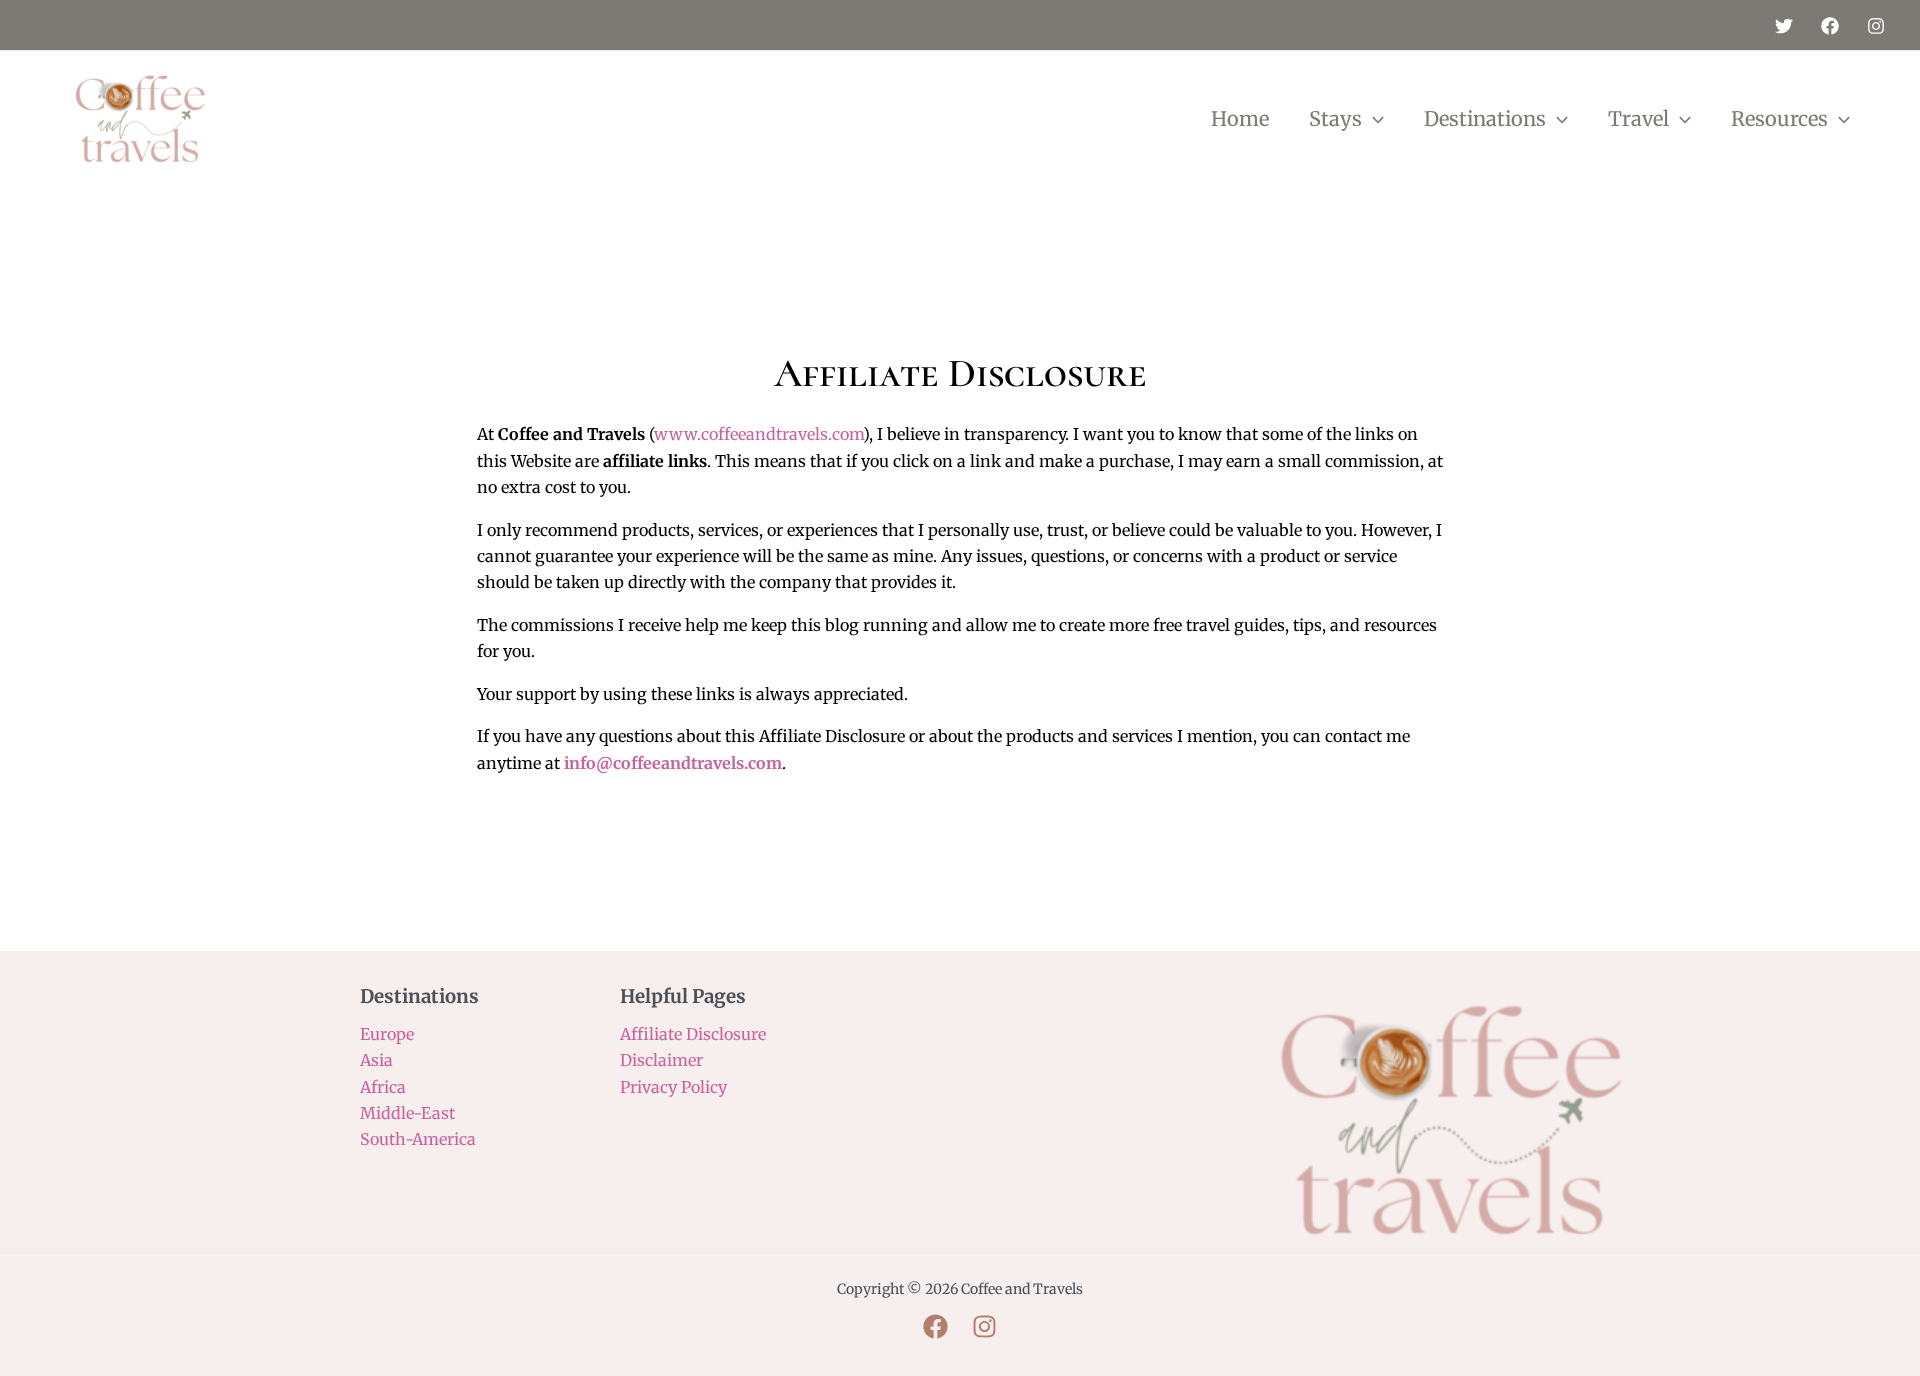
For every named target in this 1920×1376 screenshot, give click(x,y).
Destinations (1485, 118)
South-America (418, 1139)
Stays (1335, 118)
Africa (383, 1087)
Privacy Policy (673, 1087)
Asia (376, 1060)
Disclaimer (661, 1060)
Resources (1779, 118)
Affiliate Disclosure (693, 1034)
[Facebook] (1830, 26)
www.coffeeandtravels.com (758, 434)
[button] (1373, 119)
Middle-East (407, 1113)
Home (1240, 118)
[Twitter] (1784, 26)
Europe (387, 1034)
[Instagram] (1876, 26)
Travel (1638, 118)
